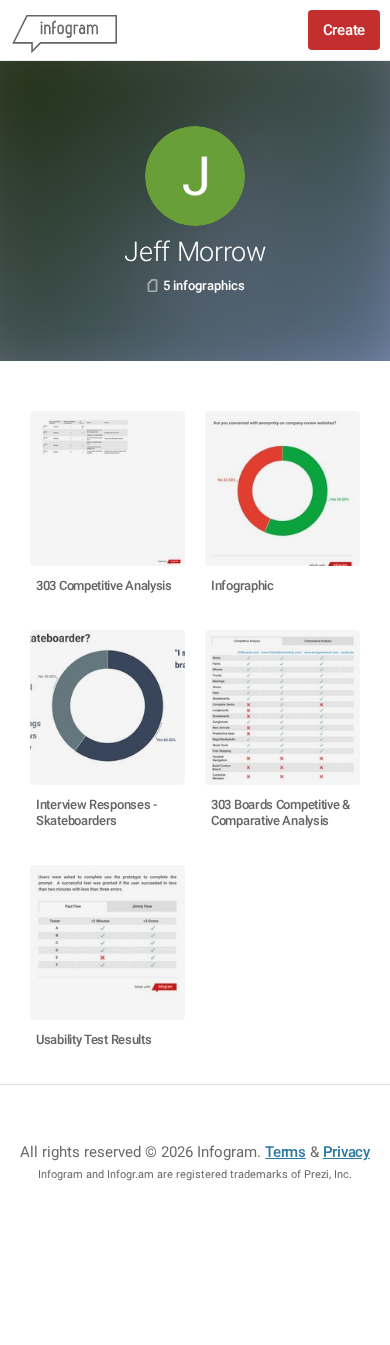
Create (344, 30)
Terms (285, 1152)
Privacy (346, 1152)
